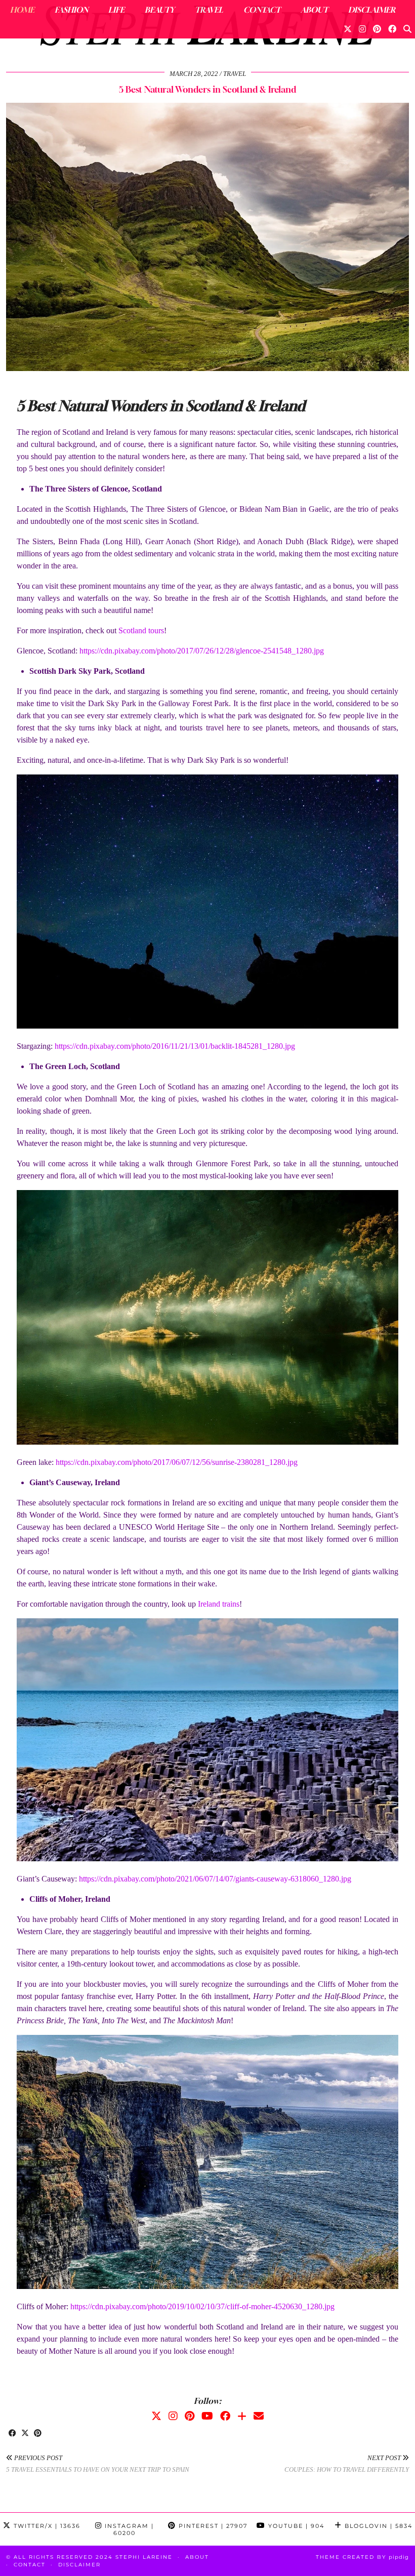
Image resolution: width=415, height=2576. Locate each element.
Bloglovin (377, 2526)
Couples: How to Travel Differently (347, 2464)
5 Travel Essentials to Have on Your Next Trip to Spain (98, 2464)
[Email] (259, 2416)
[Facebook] (392, 29)
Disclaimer (372, 10)
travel (235, 74)
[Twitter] (348, 29)
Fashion (71, 10)
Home (22, 10)
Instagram (128, 2529)
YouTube (295, 2526)
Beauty (160, 10)
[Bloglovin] (242, 2416)
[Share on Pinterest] (38, 2434)
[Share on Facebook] (12, 2434)
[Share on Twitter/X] (25, 2434)
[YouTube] (207, 2416)
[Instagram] (362, 29)
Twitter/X (46, 2526)
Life (116, 10)
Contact (262, 10)
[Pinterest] (377, 29)
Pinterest (212, 2526)
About (314, 10)
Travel (209, 10)
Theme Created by (362, 2557)
